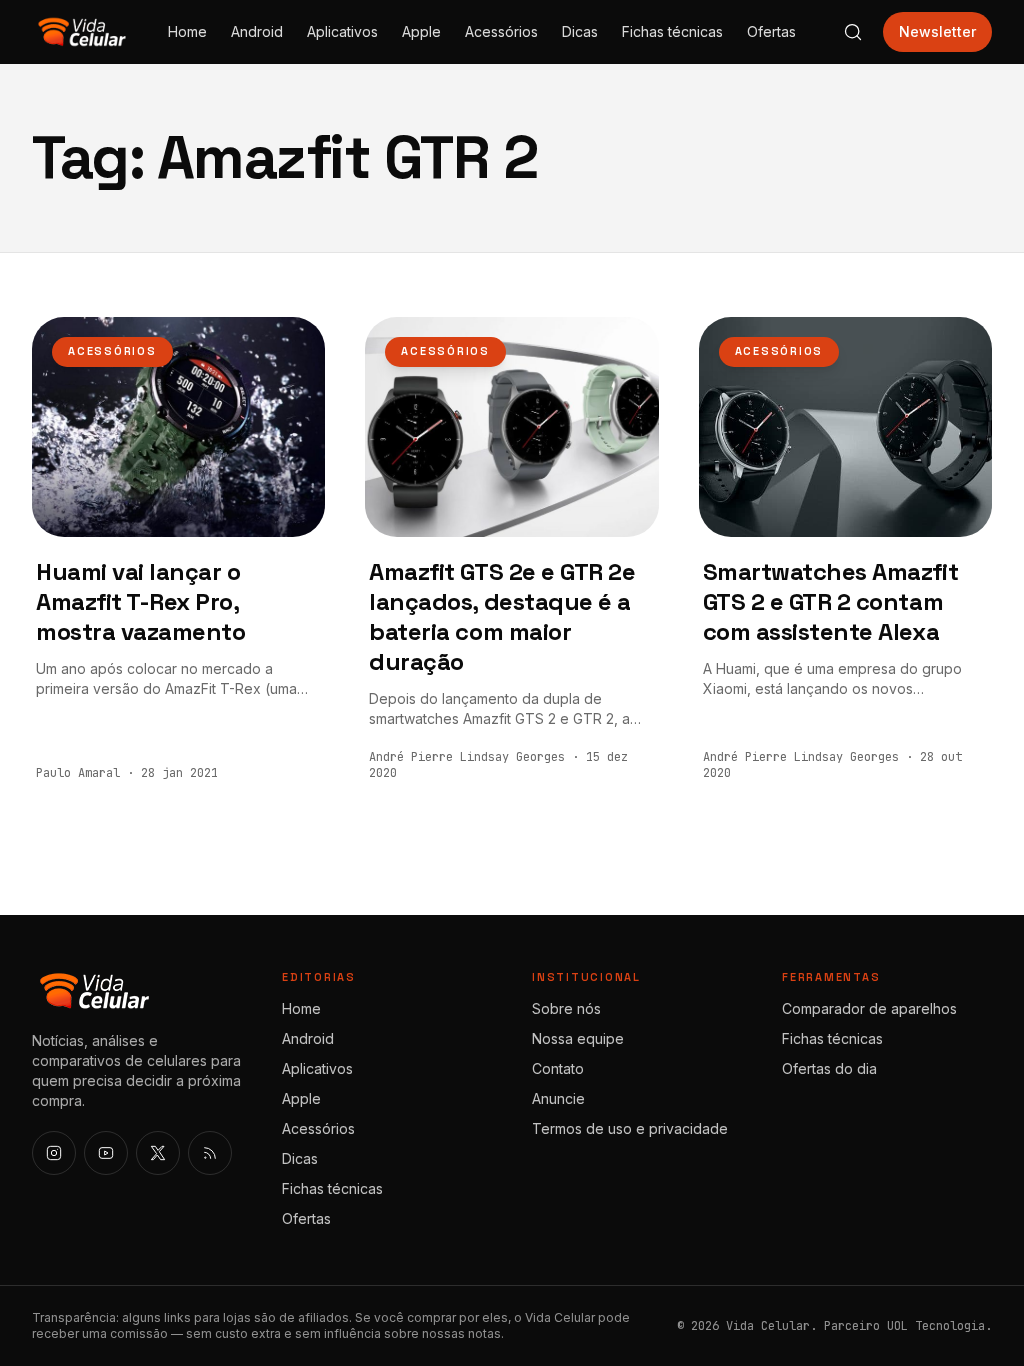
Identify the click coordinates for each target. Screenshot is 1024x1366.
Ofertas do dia (829, 1068)
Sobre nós (566, 1008)
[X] (158, 1153)
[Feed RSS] (210, 1153)
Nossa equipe (578, 1038)
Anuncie (558, 1098)
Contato (558, 1068)
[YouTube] (106, 1153)
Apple (421, 31)
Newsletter (937, 31)
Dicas (580, 31)
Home (187, 31)
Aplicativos (342, 31)
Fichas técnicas (672, 31)
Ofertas (771, 31)
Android (257, 31)
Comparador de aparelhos (869, 1008)
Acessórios (501, 31)
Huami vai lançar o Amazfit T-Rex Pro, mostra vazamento (140, 601)
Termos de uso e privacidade (630, 1128)
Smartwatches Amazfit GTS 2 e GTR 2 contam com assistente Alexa (830, 601)
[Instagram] (54, 1153)
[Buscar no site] (853, 32)
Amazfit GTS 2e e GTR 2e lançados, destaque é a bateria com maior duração (502, 616)
